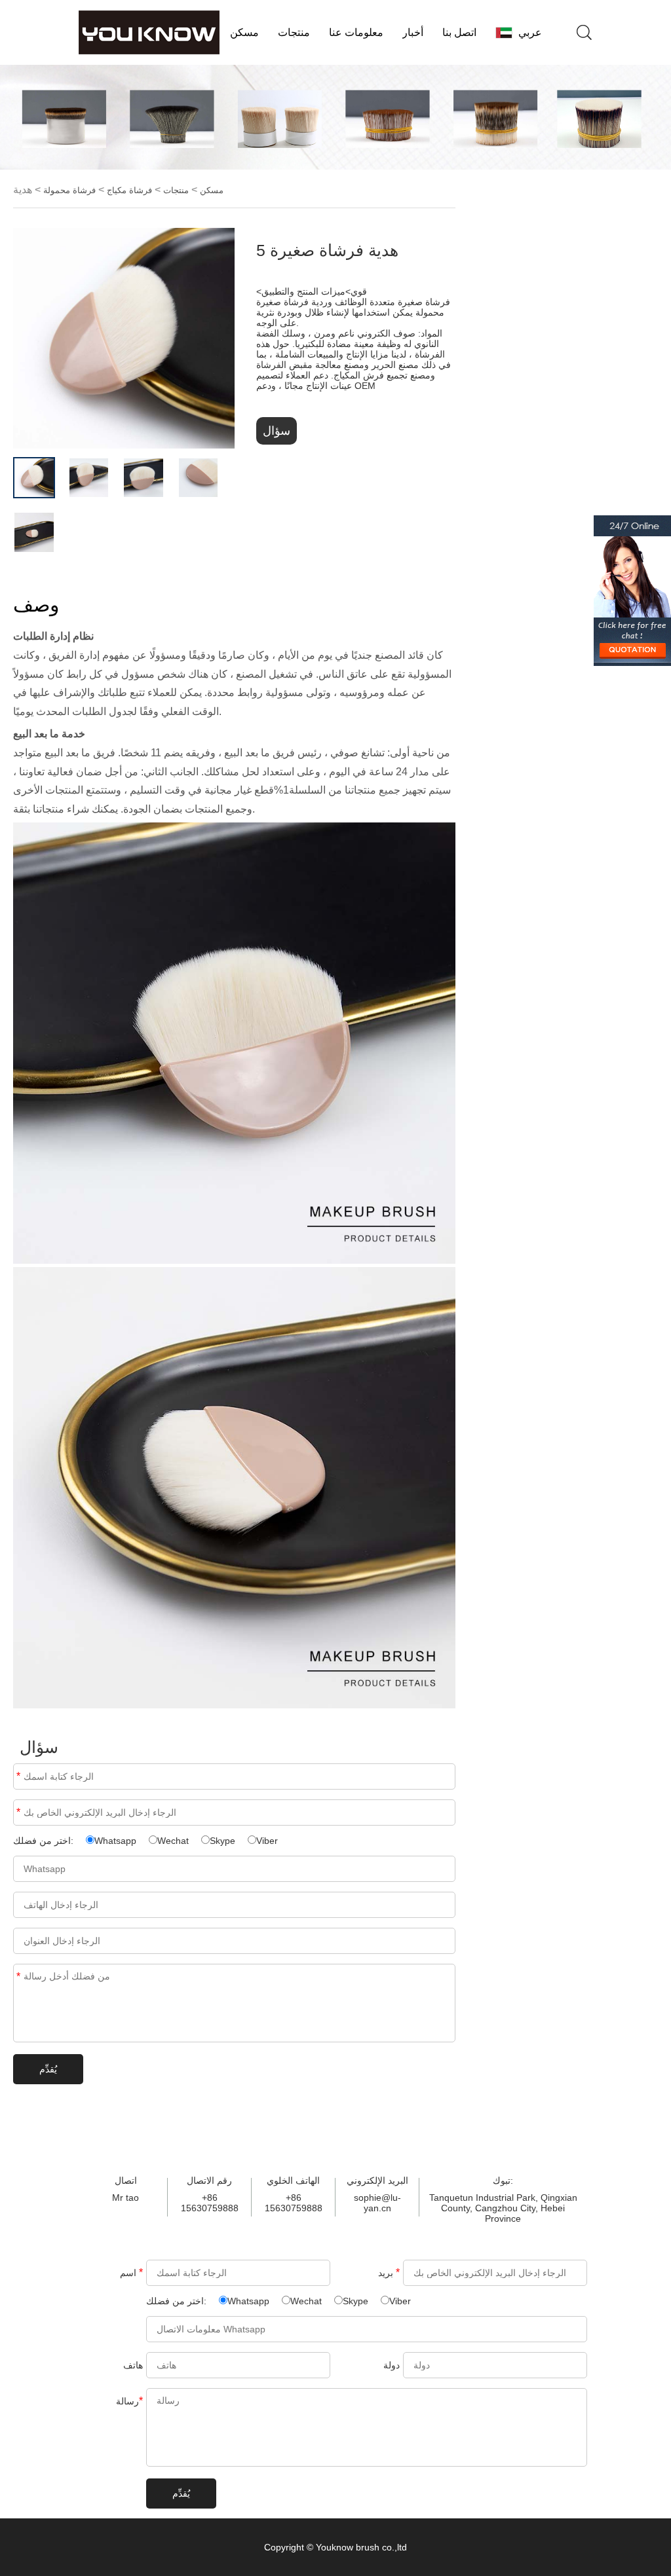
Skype (222, 1841)
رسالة (18, 1977)
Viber (267, 1841)
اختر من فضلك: (45, 1841)
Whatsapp (115, 1841)
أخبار (413, 32)
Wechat (173, 1841)
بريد (18, 1812)
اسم (18, 1776)
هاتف (133, 2365)
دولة (392, 2365)
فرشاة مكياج (129, 190)
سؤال (277, 431)
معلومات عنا (356, 32)
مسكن (244, 32)
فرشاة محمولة (69, 190)
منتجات (294, 32)
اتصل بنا (459, 32)
